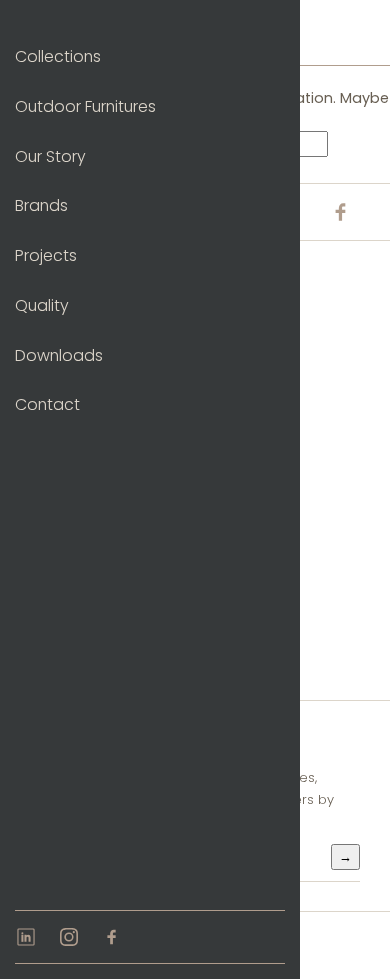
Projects (46, 255)
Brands (41, 205)
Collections (58, 56)
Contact (47, 404)
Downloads (59, 355)
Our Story (50, 156)
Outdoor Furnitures (85, 106)
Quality (42, 305)
